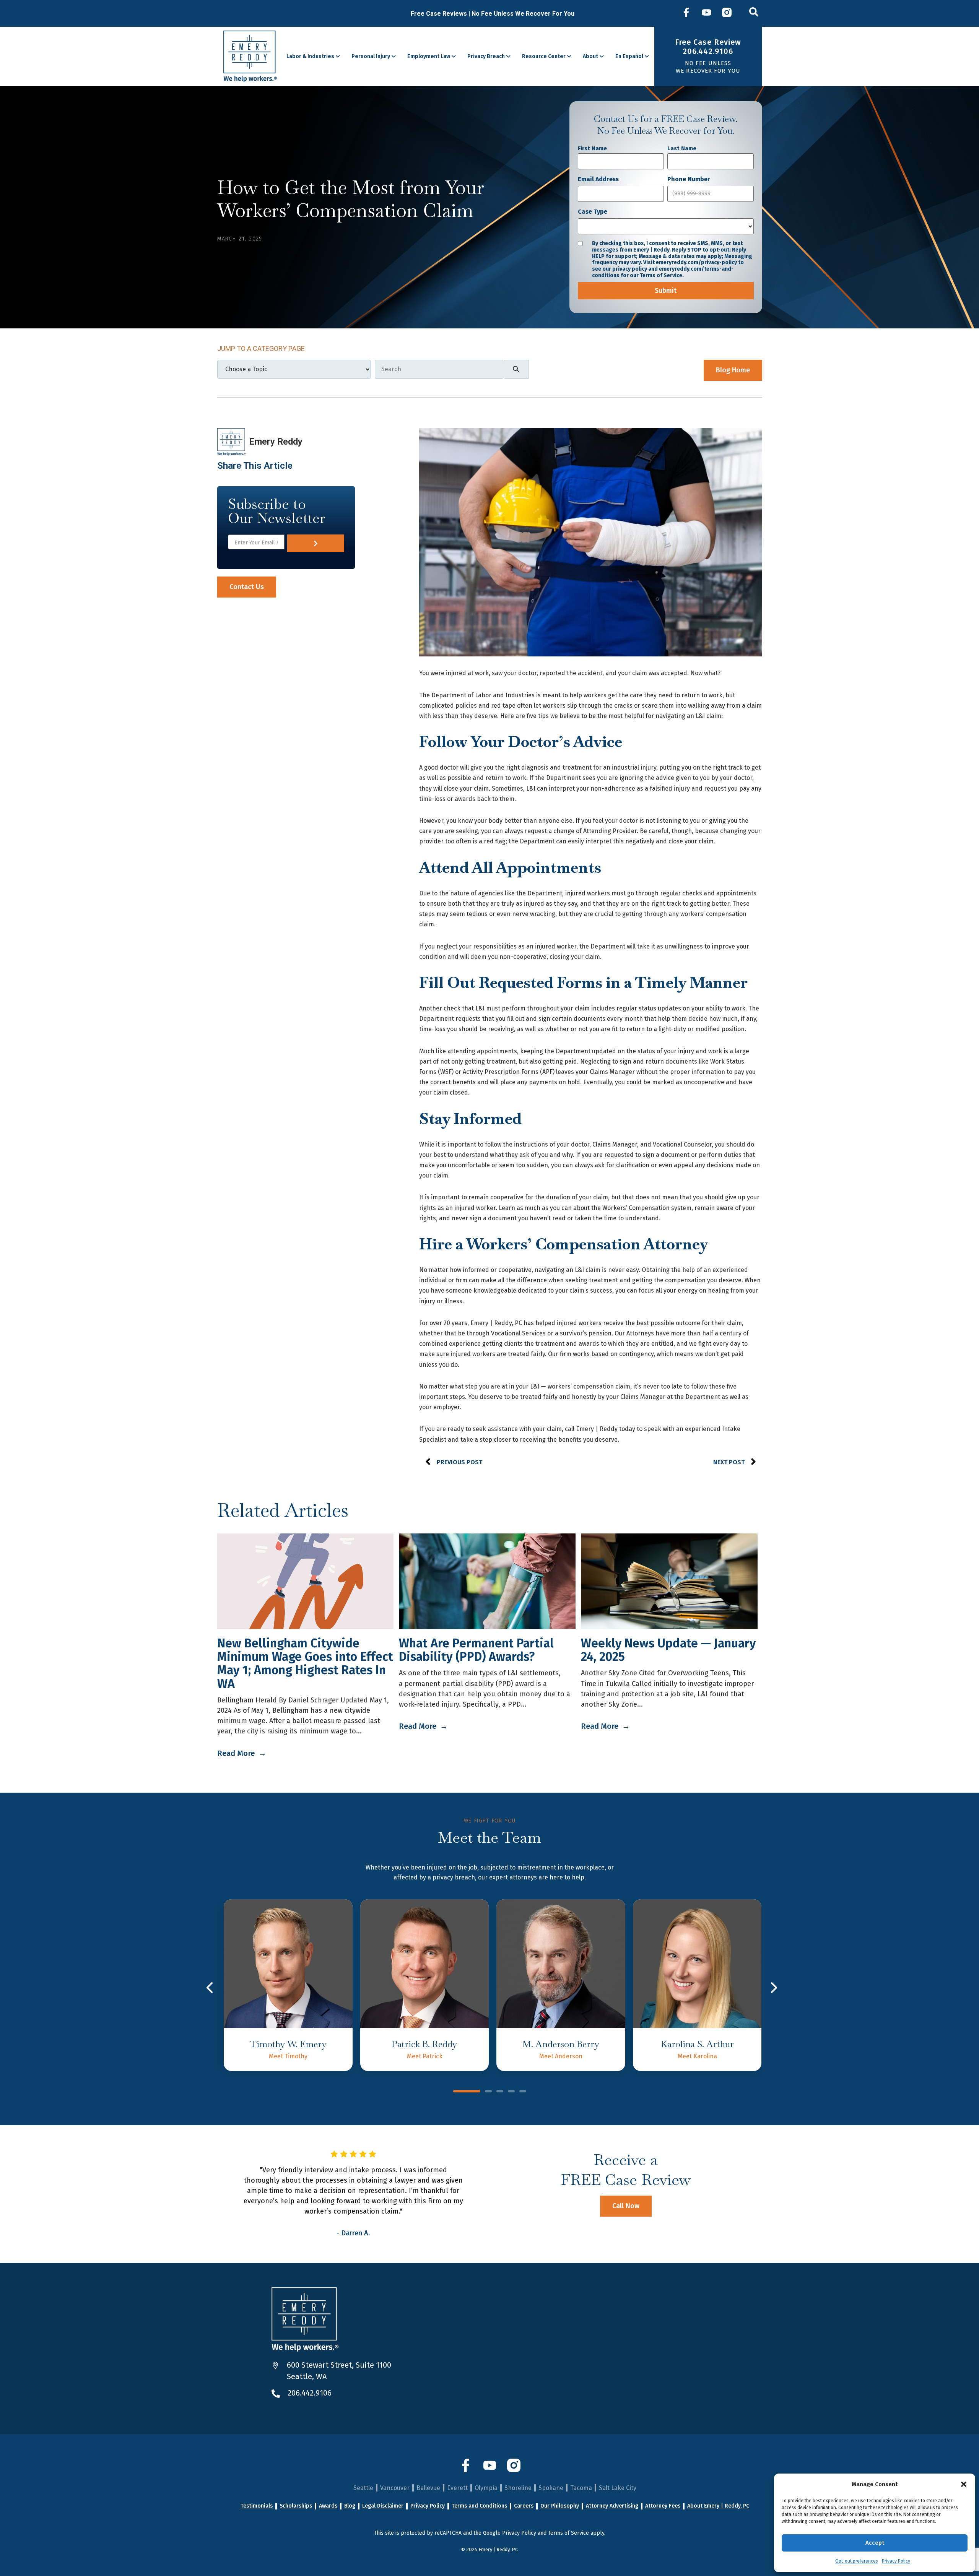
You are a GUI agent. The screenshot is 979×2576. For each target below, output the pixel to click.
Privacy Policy (896, 2561)
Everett (457, 2488)
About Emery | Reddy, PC (718, 2506)
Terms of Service (568, 2533)
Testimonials (257, 2506)
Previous (211, 1987)
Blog (350, 2506)
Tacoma (581, 2488)
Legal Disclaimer (383, 2506)
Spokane (551, 2488)
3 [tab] (500, 2092)
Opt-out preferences (857, 2561)
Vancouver (395, 2488)
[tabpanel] (288, 1985)
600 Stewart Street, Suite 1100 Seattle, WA (339, 2371)
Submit (666, 291)
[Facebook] (686, 13)
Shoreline (518, 2488)
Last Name (682, 148)
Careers (524, 2506)
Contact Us (247, 587)
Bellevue (428, 2488)
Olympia (486, 2488)
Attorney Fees (663, 2506)
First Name (592, 148)
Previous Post (459, 1462)
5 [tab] (523, 2092)
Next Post (729, 1462)
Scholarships (296, 2506)
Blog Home (733, 370)
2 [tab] (488, 2092)
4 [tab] (511, 2092)
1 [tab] (467, 2092)
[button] (964, 2484)
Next (773, 1987)
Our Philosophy (560, 2506)
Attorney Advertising (612, 2506)
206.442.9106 (310, 2393)
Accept (875, 2543)
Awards (328, 2506)
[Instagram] (727, 13)
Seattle (363, 2488)
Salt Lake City (618, 2488)
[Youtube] (707, 13)
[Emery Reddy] (250, 56)
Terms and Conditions (479, 2506)
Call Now (626, 2206)
